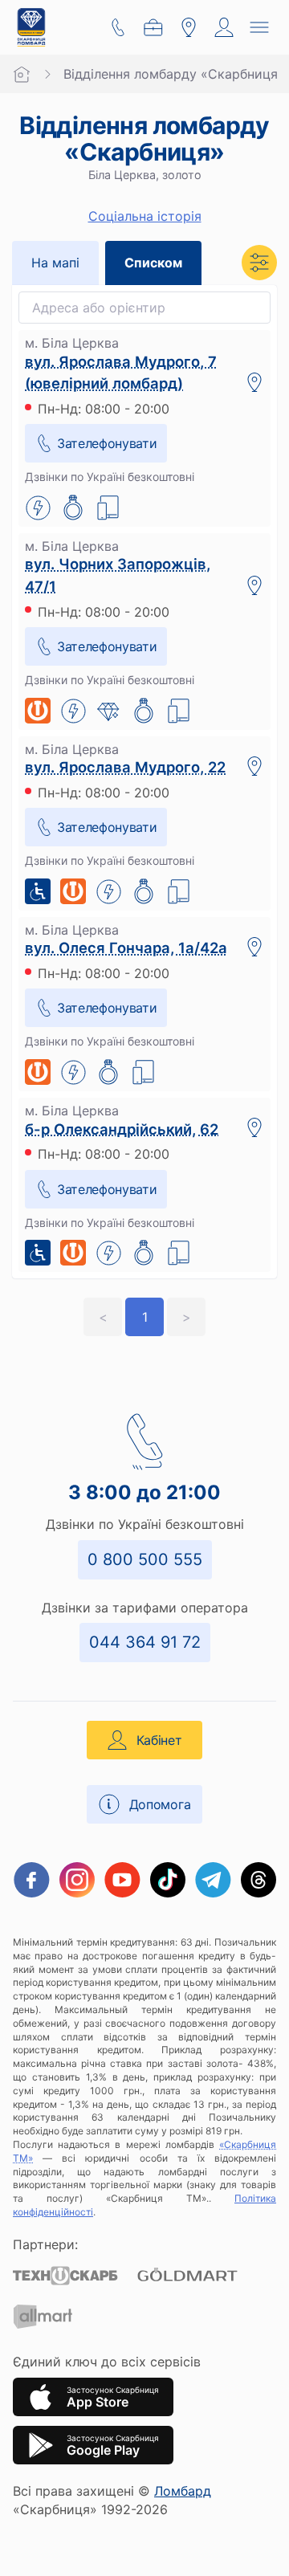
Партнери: (45, 2244)
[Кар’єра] (153, 27)
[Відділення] (189, 27)
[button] (259, 263)
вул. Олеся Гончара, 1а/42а (126, 948)
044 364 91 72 (145, 1642)
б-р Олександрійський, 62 (122, 1129)
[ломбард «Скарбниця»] (31, 27)
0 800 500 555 (145, 1559)
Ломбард (183, 2491)
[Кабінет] (224, 27)
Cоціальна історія (145, 216)
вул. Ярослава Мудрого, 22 (125, 767)
